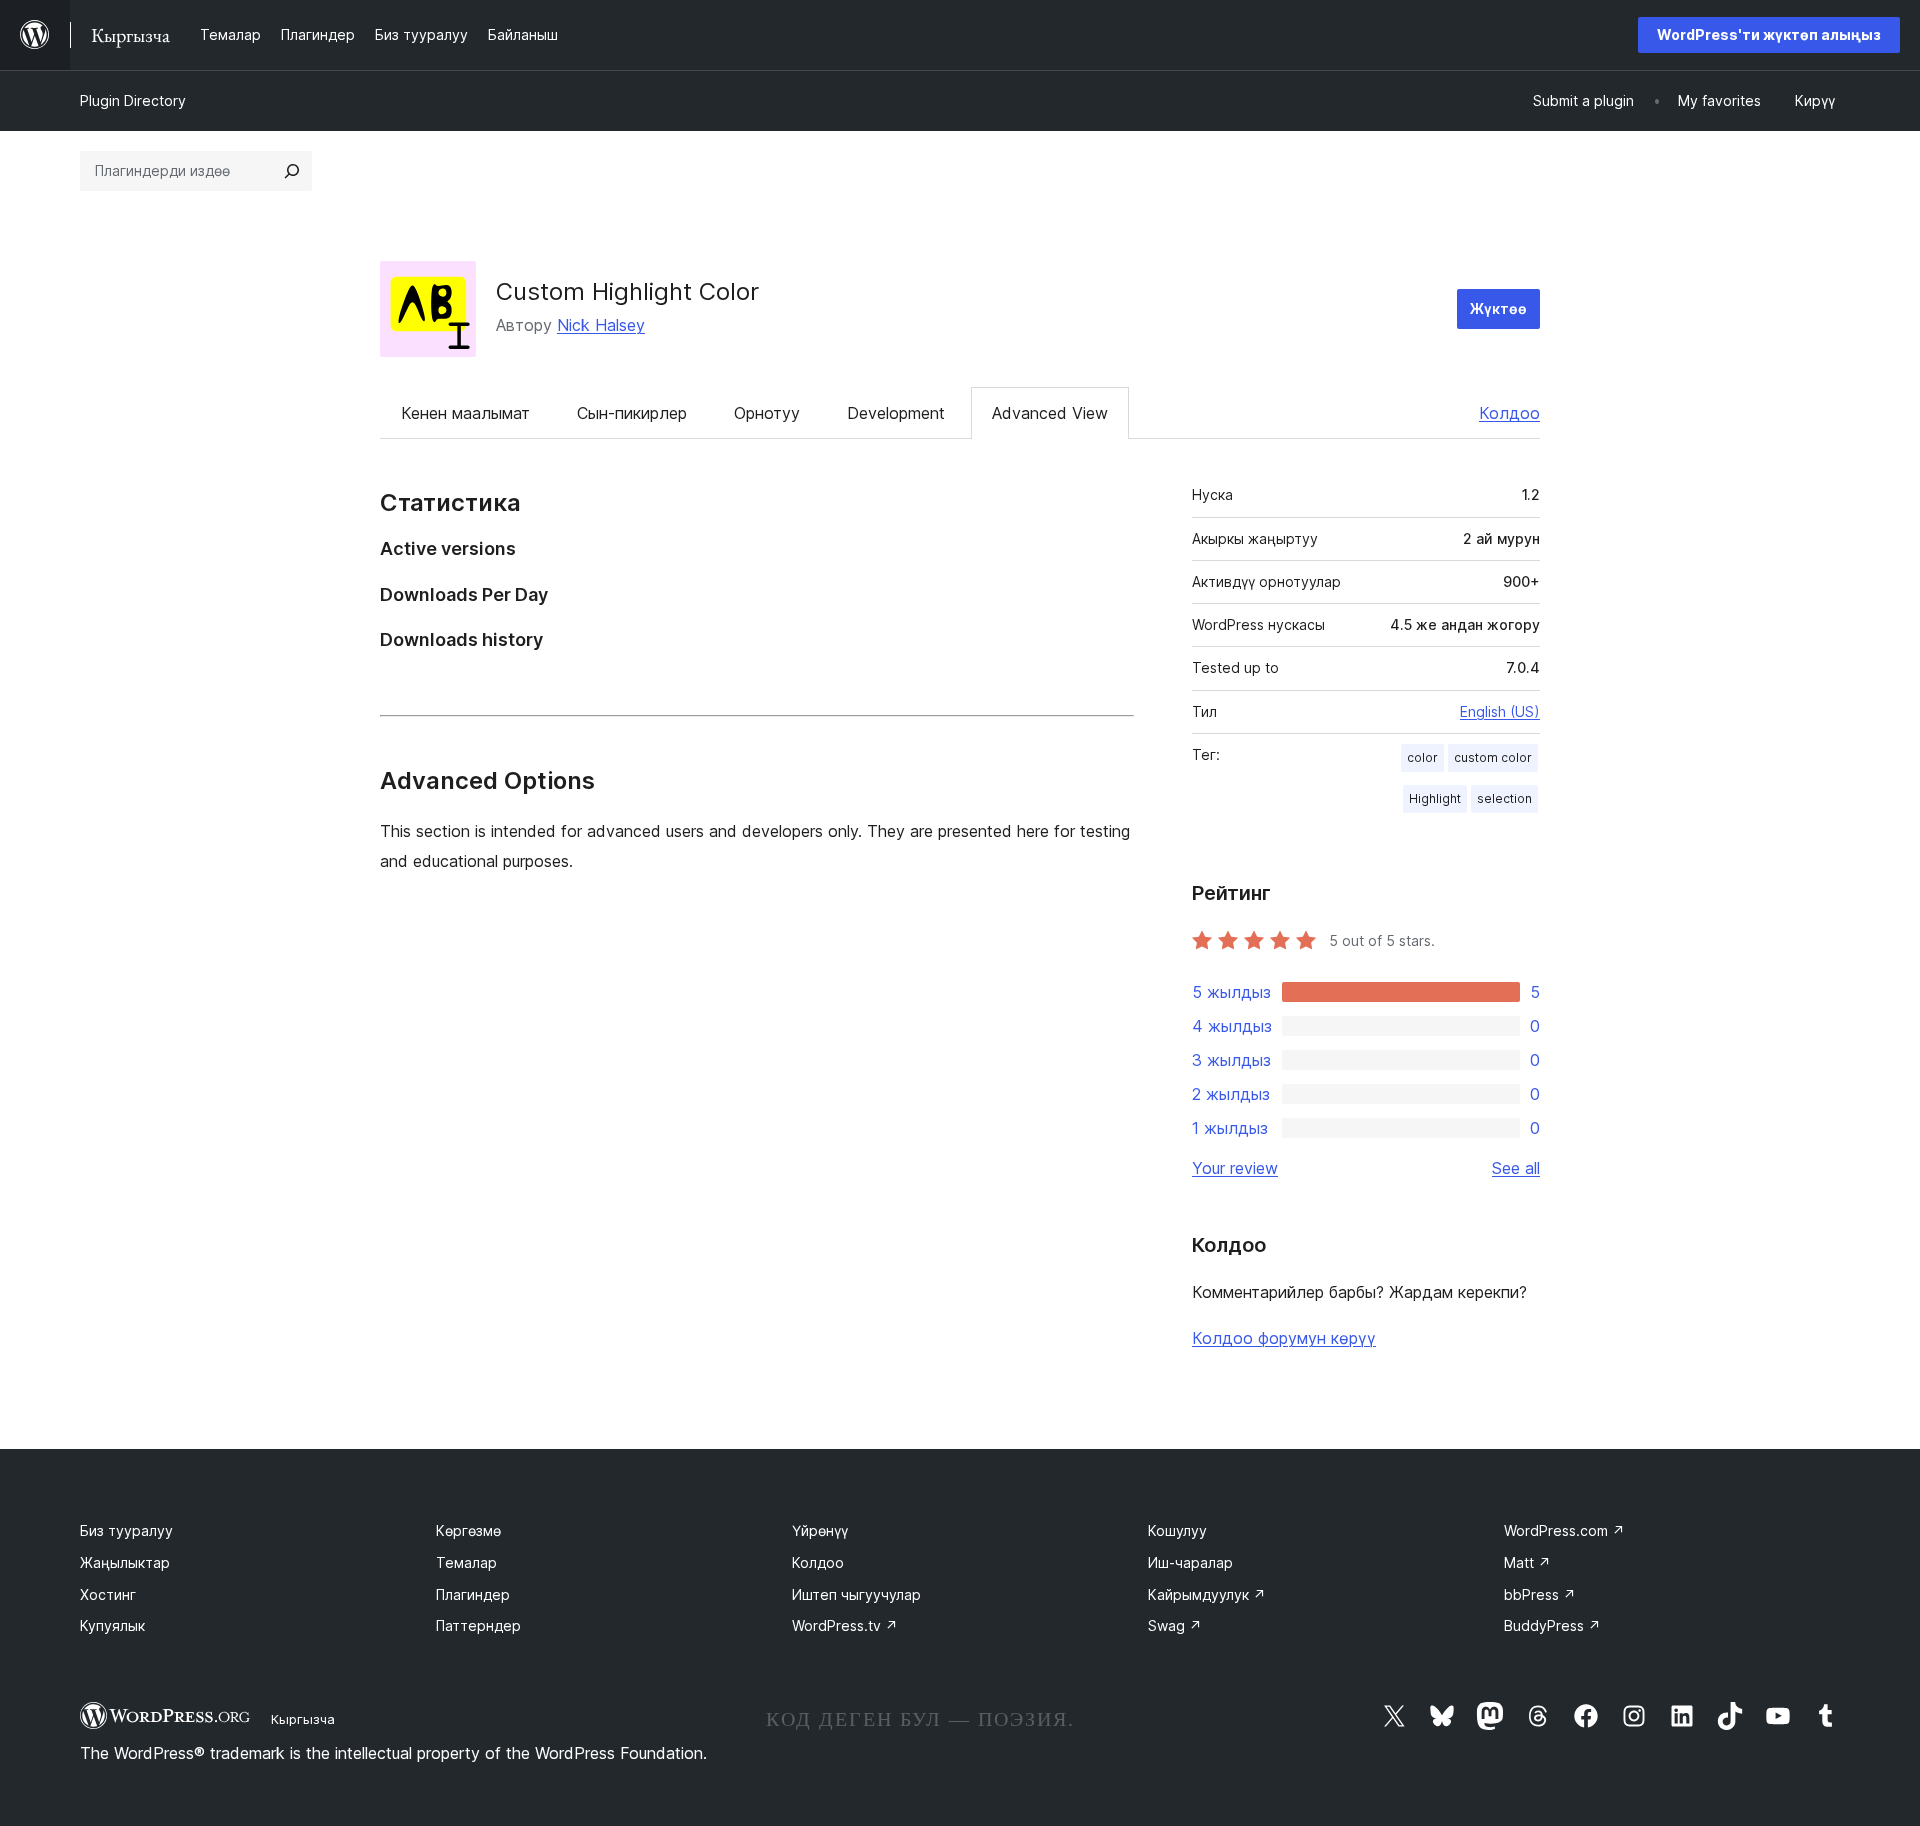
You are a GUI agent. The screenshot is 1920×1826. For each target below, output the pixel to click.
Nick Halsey (601, 325)
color (1422, 757)
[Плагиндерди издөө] (292, 171)
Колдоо (1509, 413)
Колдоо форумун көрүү (1284, 1338)
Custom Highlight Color (627, 291)
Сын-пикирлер (632, 413)
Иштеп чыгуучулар (856, 1594)
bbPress (1540, 1594)
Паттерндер (478, 1625)
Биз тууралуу (126, 1530)
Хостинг (108, 1594)
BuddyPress (1552, 1625)
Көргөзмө (468, 1530)
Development (896, 413)
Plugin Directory (133, 100)
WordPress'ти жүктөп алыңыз (1769, 34)
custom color (1493, 757)
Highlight (1435, 798)
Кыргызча (303, 1719)
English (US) (1500, 711)
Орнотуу (767, 413)
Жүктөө (1498, 308)
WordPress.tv (845, 1625)
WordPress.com (1564, 1530)
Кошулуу (1177, 1530)
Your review (1235, 1168)
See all (1516, 1168)
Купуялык (112, 1625)
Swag (1175, 1625)
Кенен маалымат (465, 413)
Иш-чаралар (1190, 1562)
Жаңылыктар (125, 1562)
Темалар (466, 1562)
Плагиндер (473, 1594)
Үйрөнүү (820, 1530)
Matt (1527, 1562)
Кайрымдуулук (1207, 1594)
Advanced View (1050, 413)
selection (1504, 798)
